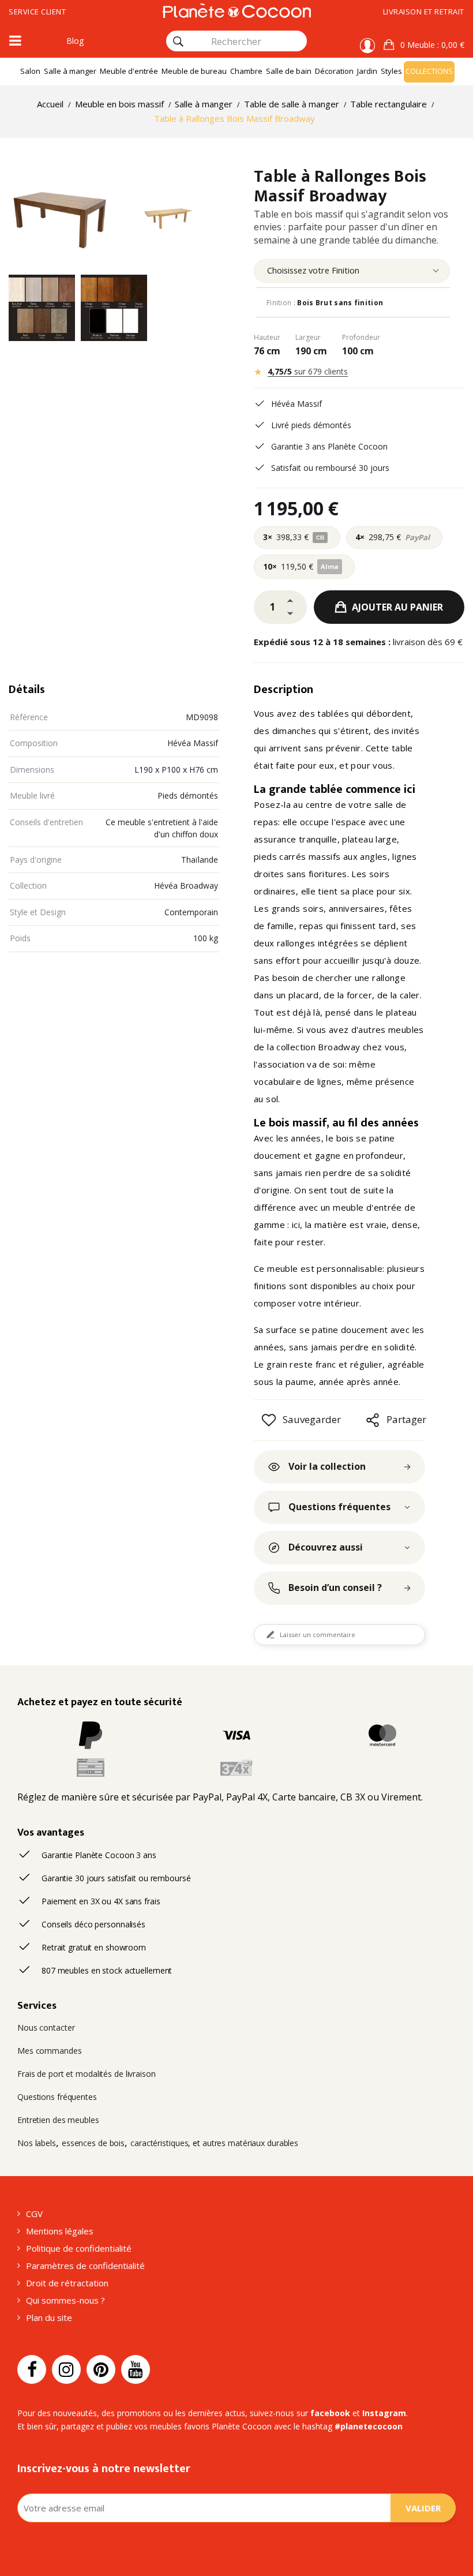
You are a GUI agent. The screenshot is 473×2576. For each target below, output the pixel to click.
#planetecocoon (369, 2426)
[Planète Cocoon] (236, 10)
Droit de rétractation (67, 2283)
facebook (330, 2413)
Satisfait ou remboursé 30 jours (330, 468)
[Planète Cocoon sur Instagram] (66, 2369)
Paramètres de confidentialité (85, 2266)
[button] (424, 45)
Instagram (384, 2413)
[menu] (352, 271)
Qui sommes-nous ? (65, 2300)
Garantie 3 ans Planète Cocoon (329, 446)
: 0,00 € (432, 45)
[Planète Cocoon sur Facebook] (32, 2369)
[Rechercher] (178, 42)
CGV (34, 2214)
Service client (37, 12)
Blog (75, 41)
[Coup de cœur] (269, 1420)
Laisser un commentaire (318, 1635)
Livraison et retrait (424, 12)
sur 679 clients (308, 371)
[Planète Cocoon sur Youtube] (136, 2369)
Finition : (325, 303)
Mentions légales (60, 2231)
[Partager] (373, 1420)
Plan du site (49, 2317)
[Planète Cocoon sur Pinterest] (101, 2369)
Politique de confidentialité (79, 2248)
